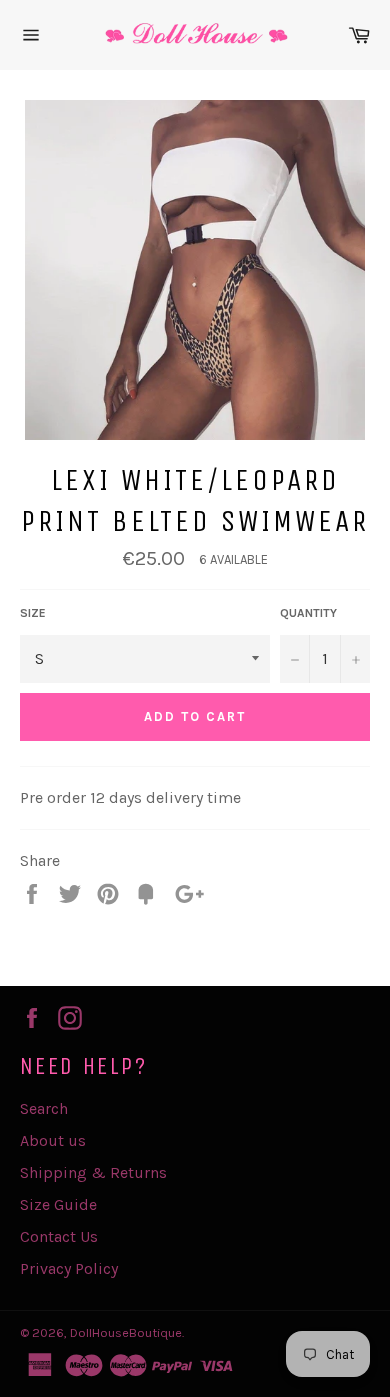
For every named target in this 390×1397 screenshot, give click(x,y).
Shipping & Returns (93, 1172)
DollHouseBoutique (126, 1332)
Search (44, 1108)
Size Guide (58, 1204)
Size (33, 613)
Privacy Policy (69, 1268)
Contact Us (59, 1236)
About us (53, 1140)
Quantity (308, 613)
